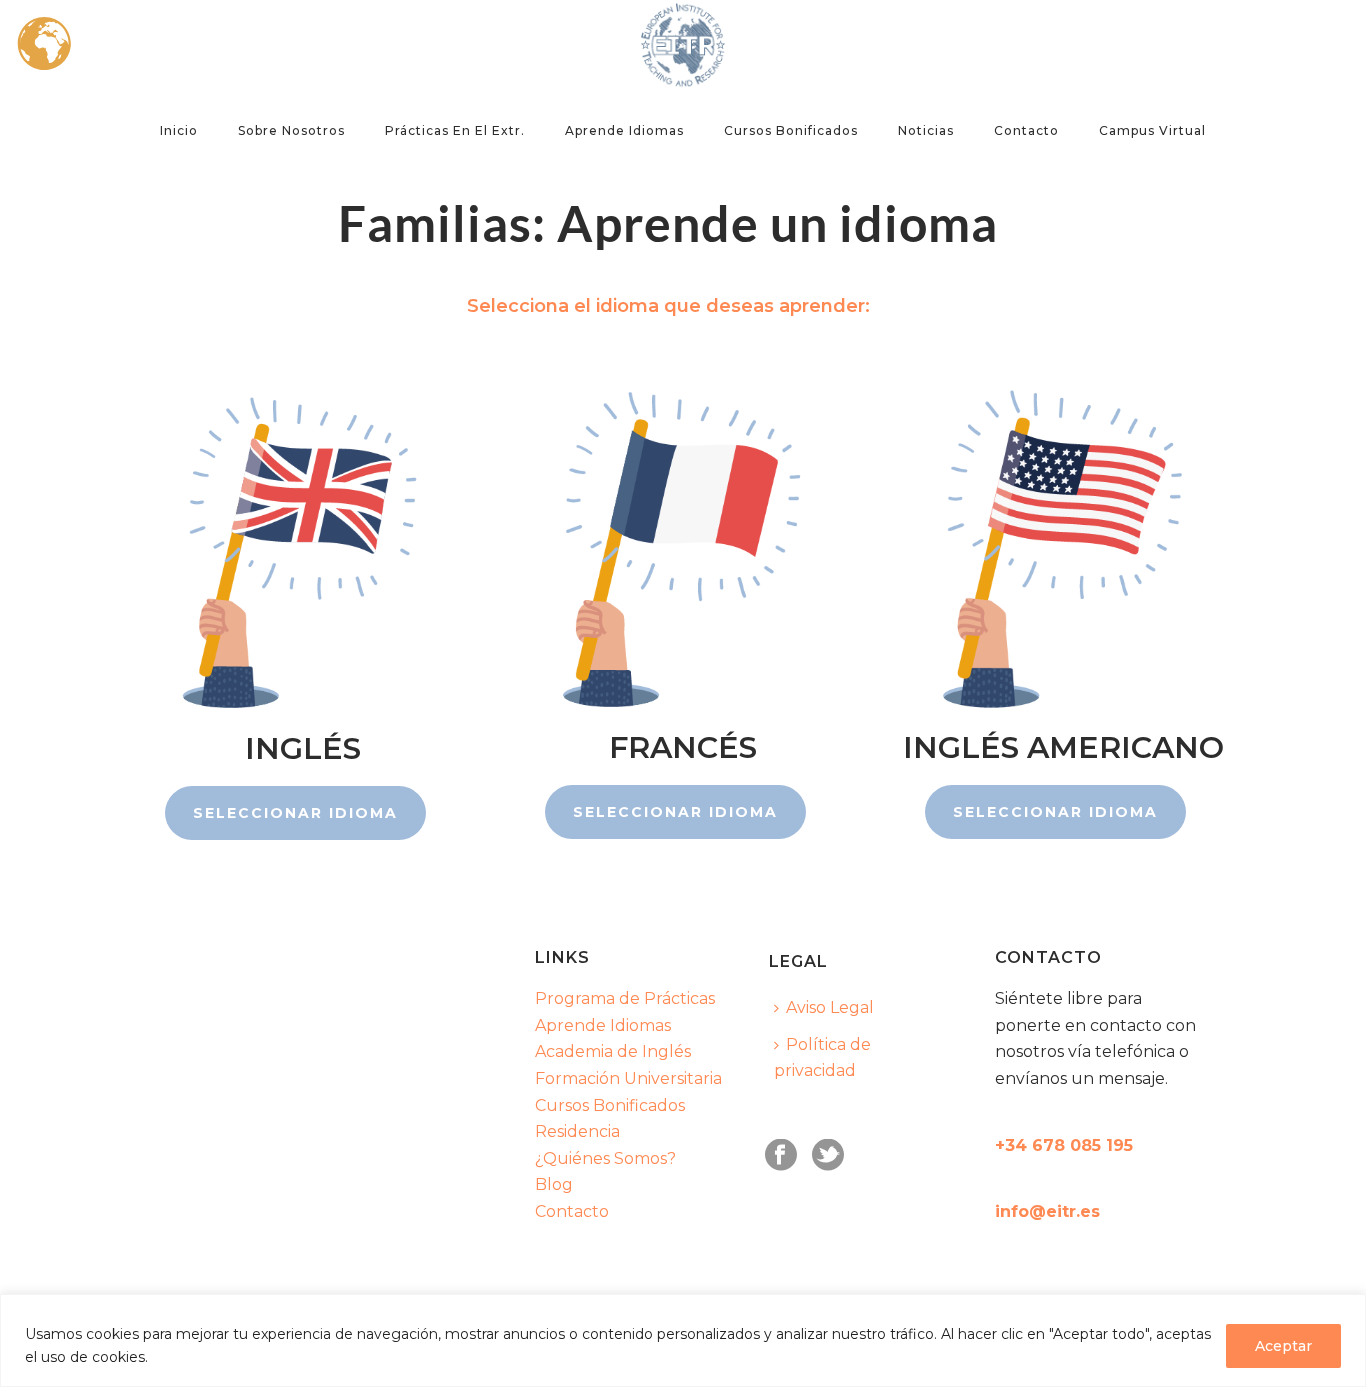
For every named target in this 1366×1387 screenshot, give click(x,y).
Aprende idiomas (624, 130)
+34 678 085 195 (1064, 1145)
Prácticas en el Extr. (455, 130)
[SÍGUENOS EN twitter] (828, 1156)
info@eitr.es (1047, 1211)
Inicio (179, 130)
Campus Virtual (1152, 130)
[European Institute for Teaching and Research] (683, 45)
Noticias (926, 130)
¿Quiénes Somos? (605, 1158)
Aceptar (1283, 1346)
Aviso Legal (830, 1007)
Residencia (577, 1131)
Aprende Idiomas (603, 1025)
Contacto (1026, 130)
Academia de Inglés (613, 1051)
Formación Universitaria (628, 1078)
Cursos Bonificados (791, 130)
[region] (683, 1340)
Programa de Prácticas (625, 998)
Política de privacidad (822, 1058)
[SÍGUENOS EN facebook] (781, 1156)
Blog (554, 1184)
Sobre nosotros (291, 130)
